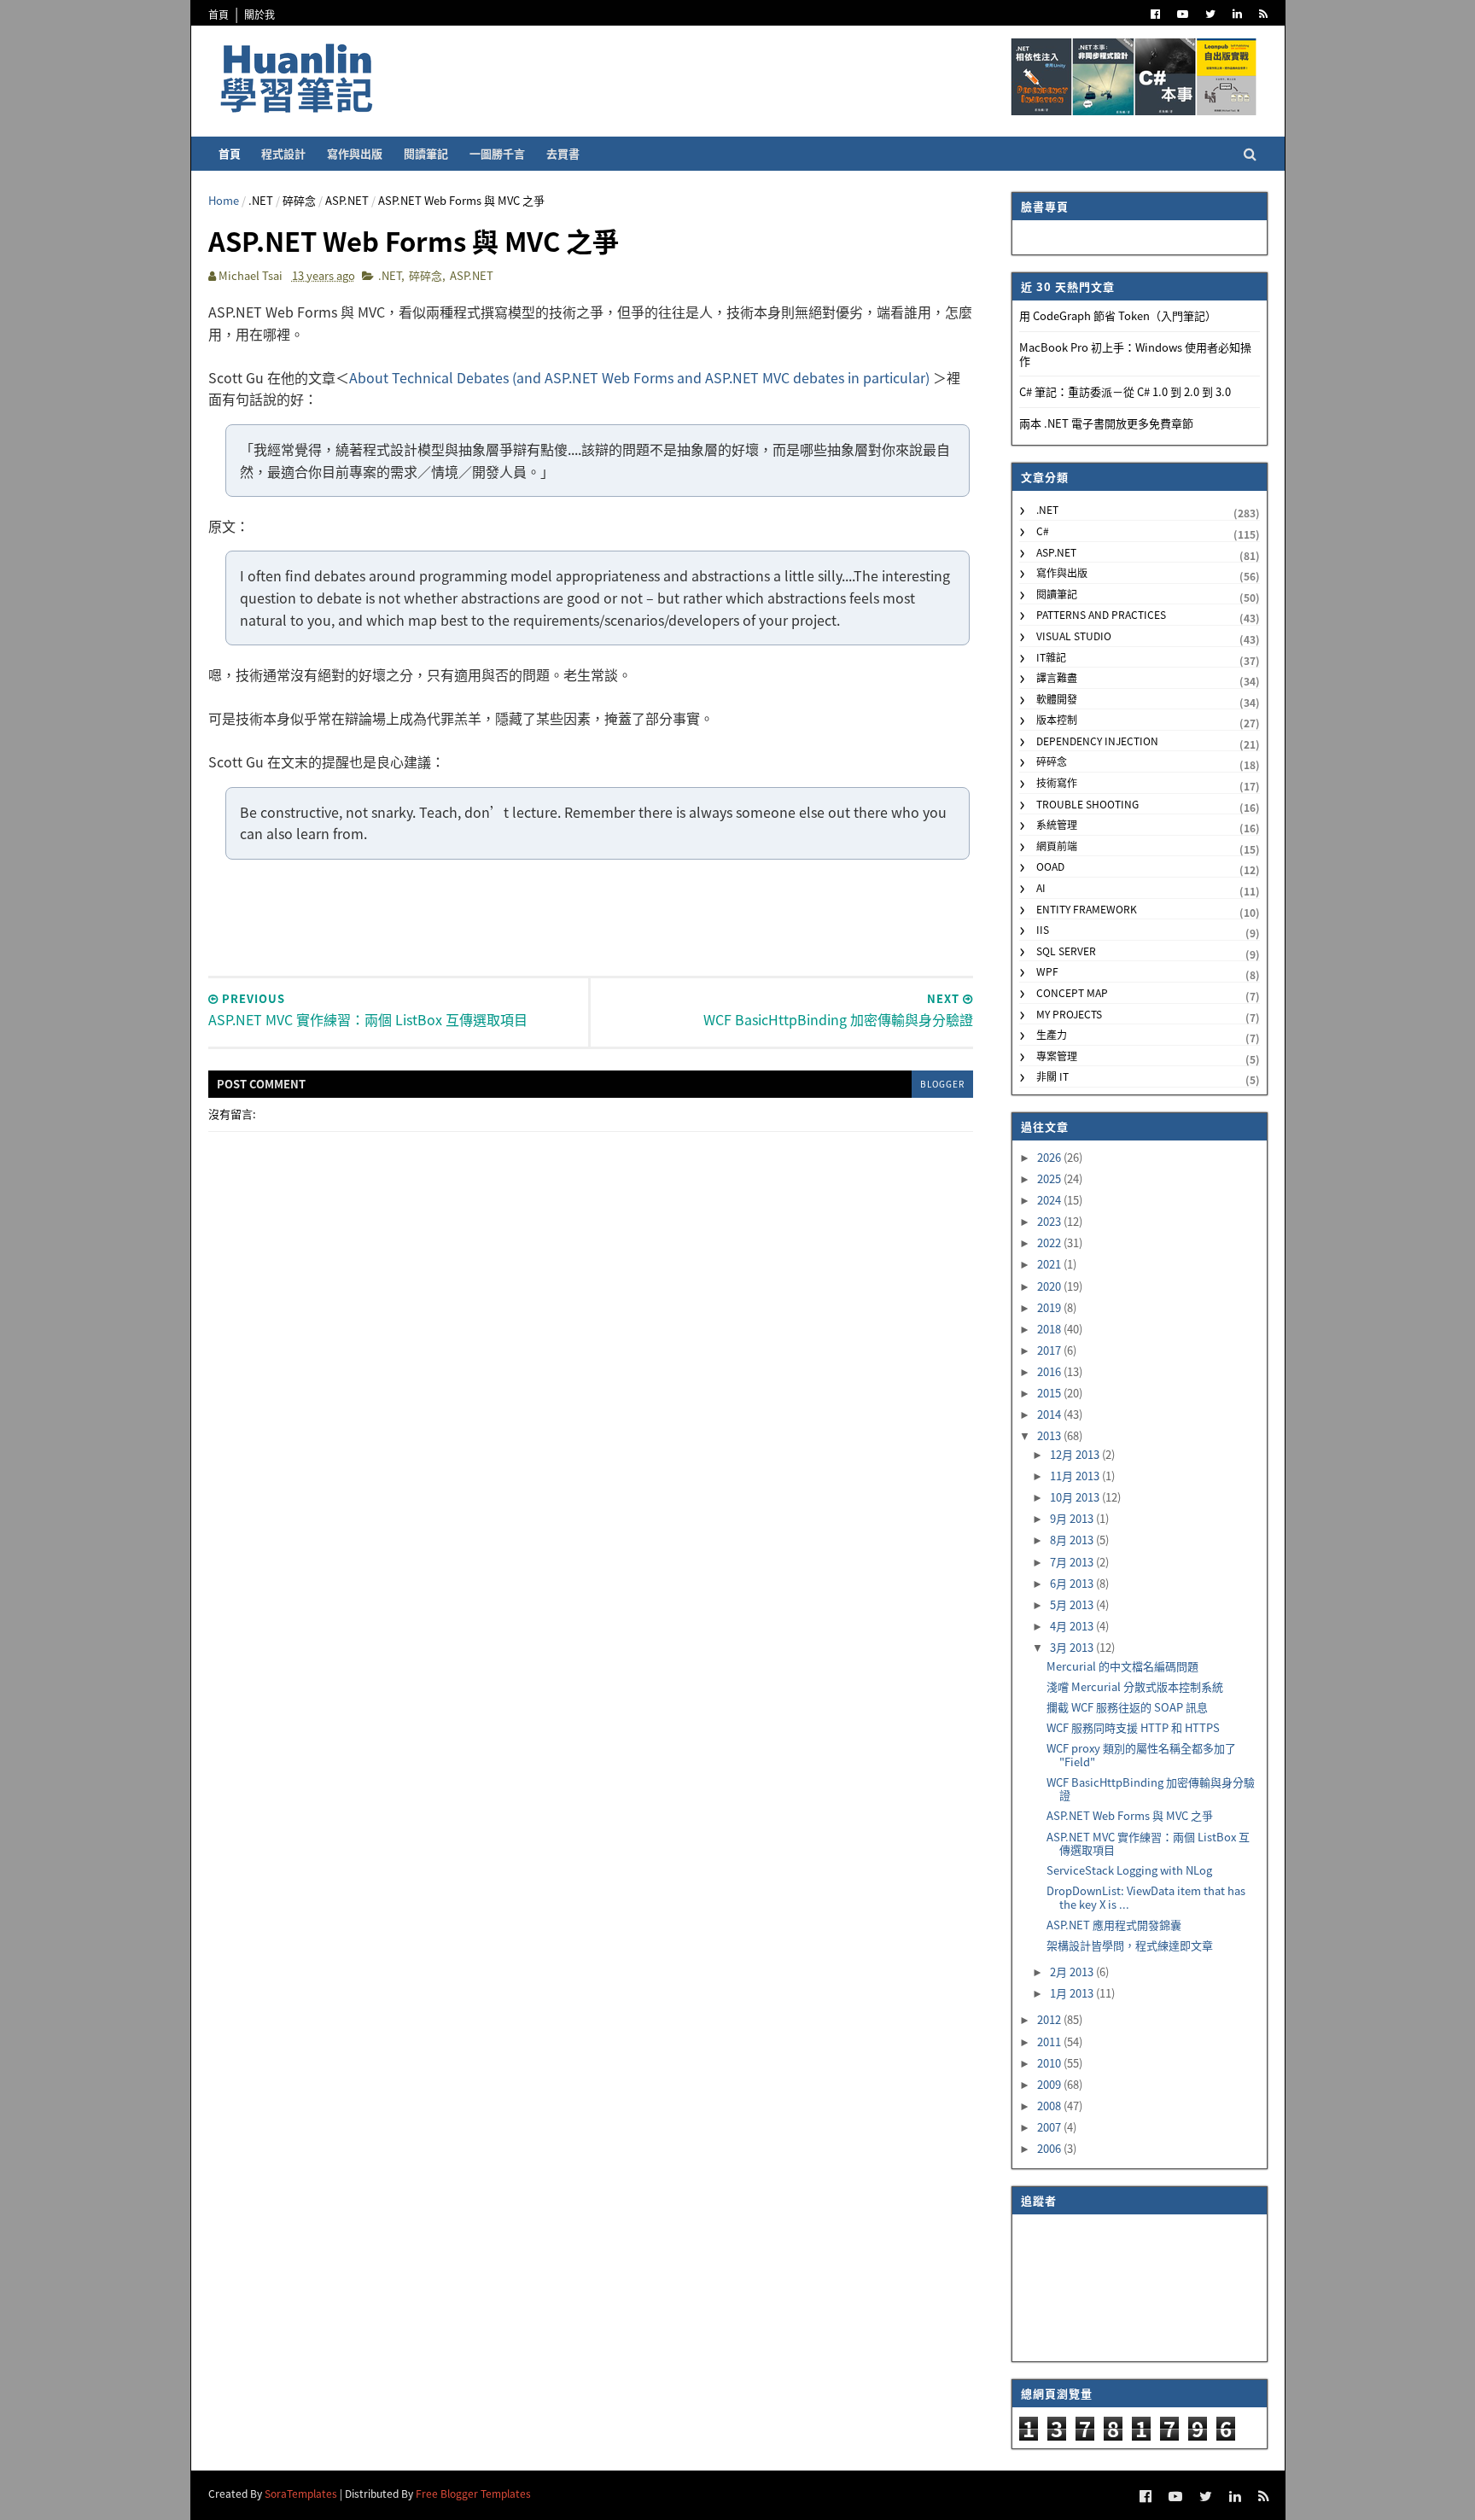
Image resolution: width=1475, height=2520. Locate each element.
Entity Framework (1087, 909)
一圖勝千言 (497, 153)
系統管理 (1057, 824)
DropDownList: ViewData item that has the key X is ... (1146, 1897)
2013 (1050, 1435)
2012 (1050, 2019)
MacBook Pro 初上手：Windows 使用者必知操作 (1135, 354)
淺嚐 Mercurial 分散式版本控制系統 (1135, 1686)
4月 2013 (1073, 1626)
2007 (1050, 2127)
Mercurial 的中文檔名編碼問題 (1122, 1666)
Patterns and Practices (1101, 614)
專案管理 (1057, 1056)
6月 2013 (1073, 1583)
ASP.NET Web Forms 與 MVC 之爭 (1130, 1815)
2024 (1050, 1200)
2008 (1050, 2106)
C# (1043, 531)
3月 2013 (1073, 1647)
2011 (1050, 2042)
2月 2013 (1073, 1972)
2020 (1050, 1286)
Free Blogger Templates (473, 2493)
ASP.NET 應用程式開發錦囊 (1114, 1925)
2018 (1050, 1329)
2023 (1050, 1221)
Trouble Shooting (1087, 804)
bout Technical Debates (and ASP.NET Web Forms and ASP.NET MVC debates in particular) (645, 377)
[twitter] (1210, 14)
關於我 (259, 14)
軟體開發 (1057, 699)
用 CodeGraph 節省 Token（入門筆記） (1118, 315)
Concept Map (1072, 992)
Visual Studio (1074, 636)
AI (1041, 887)
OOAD (1050, 866)
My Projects (1069, 1014)
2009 (1050, 2084)
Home (224, 200)
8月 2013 (1073, 1540)
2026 (1050, 1157)
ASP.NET (347, 200)
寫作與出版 (355, 153)
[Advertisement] (591, 916)
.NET (261, 200)
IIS (1043, 929)
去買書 (563, 153)
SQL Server (1066, 951)
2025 (1050, 1178)
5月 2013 (1073, 1604)
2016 (1050, 1371)
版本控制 (1057, 719)
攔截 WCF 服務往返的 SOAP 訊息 (1127, 1707)
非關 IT (1052, 1076)
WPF (1047, 971)
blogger (942, 1084)
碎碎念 (299, 200)
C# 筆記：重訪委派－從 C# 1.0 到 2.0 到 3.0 (1125, 391)
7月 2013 (1073, 1562)
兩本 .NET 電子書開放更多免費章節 (1106, 423)
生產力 (1052, 1034)
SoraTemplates (301, 2493)
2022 (1050, 1242)
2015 (1050, 1393)
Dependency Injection (1097, 741)
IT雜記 (1051, 657)
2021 (1050, 1264)
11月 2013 (1076, 1476)
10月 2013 (1076, 1497)
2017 (1050, 1350)
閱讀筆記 (426, 153)
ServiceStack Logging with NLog (1129, 1870)
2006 (1050, 2148)
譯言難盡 (1057, 677)
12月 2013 (1076, 1454)
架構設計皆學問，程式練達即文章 (1130, 1945)
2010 (1050, 2063)
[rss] (1263, 14)
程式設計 (283, 153)
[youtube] (1183, 14)
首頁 (219, 14)
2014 (1050, 1414)
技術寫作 (1057, 782)
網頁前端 (1057, 846)
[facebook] (1155, 14)
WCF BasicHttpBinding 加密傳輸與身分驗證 (1151, 1789)
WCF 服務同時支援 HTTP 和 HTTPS (1133, 1727)
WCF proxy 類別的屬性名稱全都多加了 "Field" (1141, 1755)
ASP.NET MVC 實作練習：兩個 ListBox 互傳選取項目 (1148, 1843)
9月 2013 (1073, 1518)
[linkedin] (1237, 14)
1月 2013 (1073, 1993)
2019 (1050, 1307)
